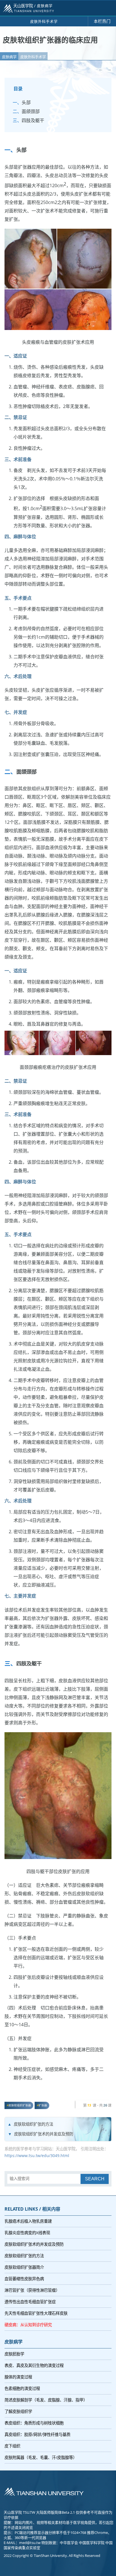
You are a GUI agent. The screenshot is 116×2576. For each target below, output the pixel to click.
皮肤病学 (9, 57)
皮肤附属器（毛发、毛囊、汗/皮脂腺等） (41, 2457)
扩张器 (43, 2105)
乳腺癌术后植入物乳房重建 (28, 2221)
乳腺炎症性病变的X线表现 (27, 2233)
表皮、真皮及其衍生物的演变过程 (34, 2365)
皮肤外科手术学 (33, 57)
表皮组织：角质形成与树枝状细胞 (34, 2423)
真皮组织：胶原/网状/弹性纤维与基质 (37, 2434)
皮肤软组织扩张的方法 (34, 2124)
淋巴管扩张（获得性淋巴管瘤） (32, 2290)
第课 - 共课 (97, 2105)
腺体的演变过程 (18, 2377)
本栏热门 (102, 21)
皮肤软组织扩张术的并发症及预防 (44, 2134)
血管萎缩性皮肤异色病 (24, 2279)
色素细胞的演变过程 (22, 2388)
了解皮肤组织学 (18, 2411)
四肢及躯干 (33, 120)
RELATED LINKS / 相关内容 (32, 2209)
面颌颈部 (31, 111)
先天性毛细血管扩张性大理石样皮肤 (36, 2313)
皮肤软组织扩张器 (20, 2105)
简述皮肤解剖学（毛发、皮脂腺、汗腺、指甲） (46, 2400)
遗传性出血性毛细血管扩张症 (30, 2302)
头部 (26, 102)
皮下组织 (12, 2446)
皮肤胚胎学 (14, 2354)
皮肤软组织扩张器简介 (24, 2267)
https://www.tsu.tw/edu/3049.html (37, 2156)
